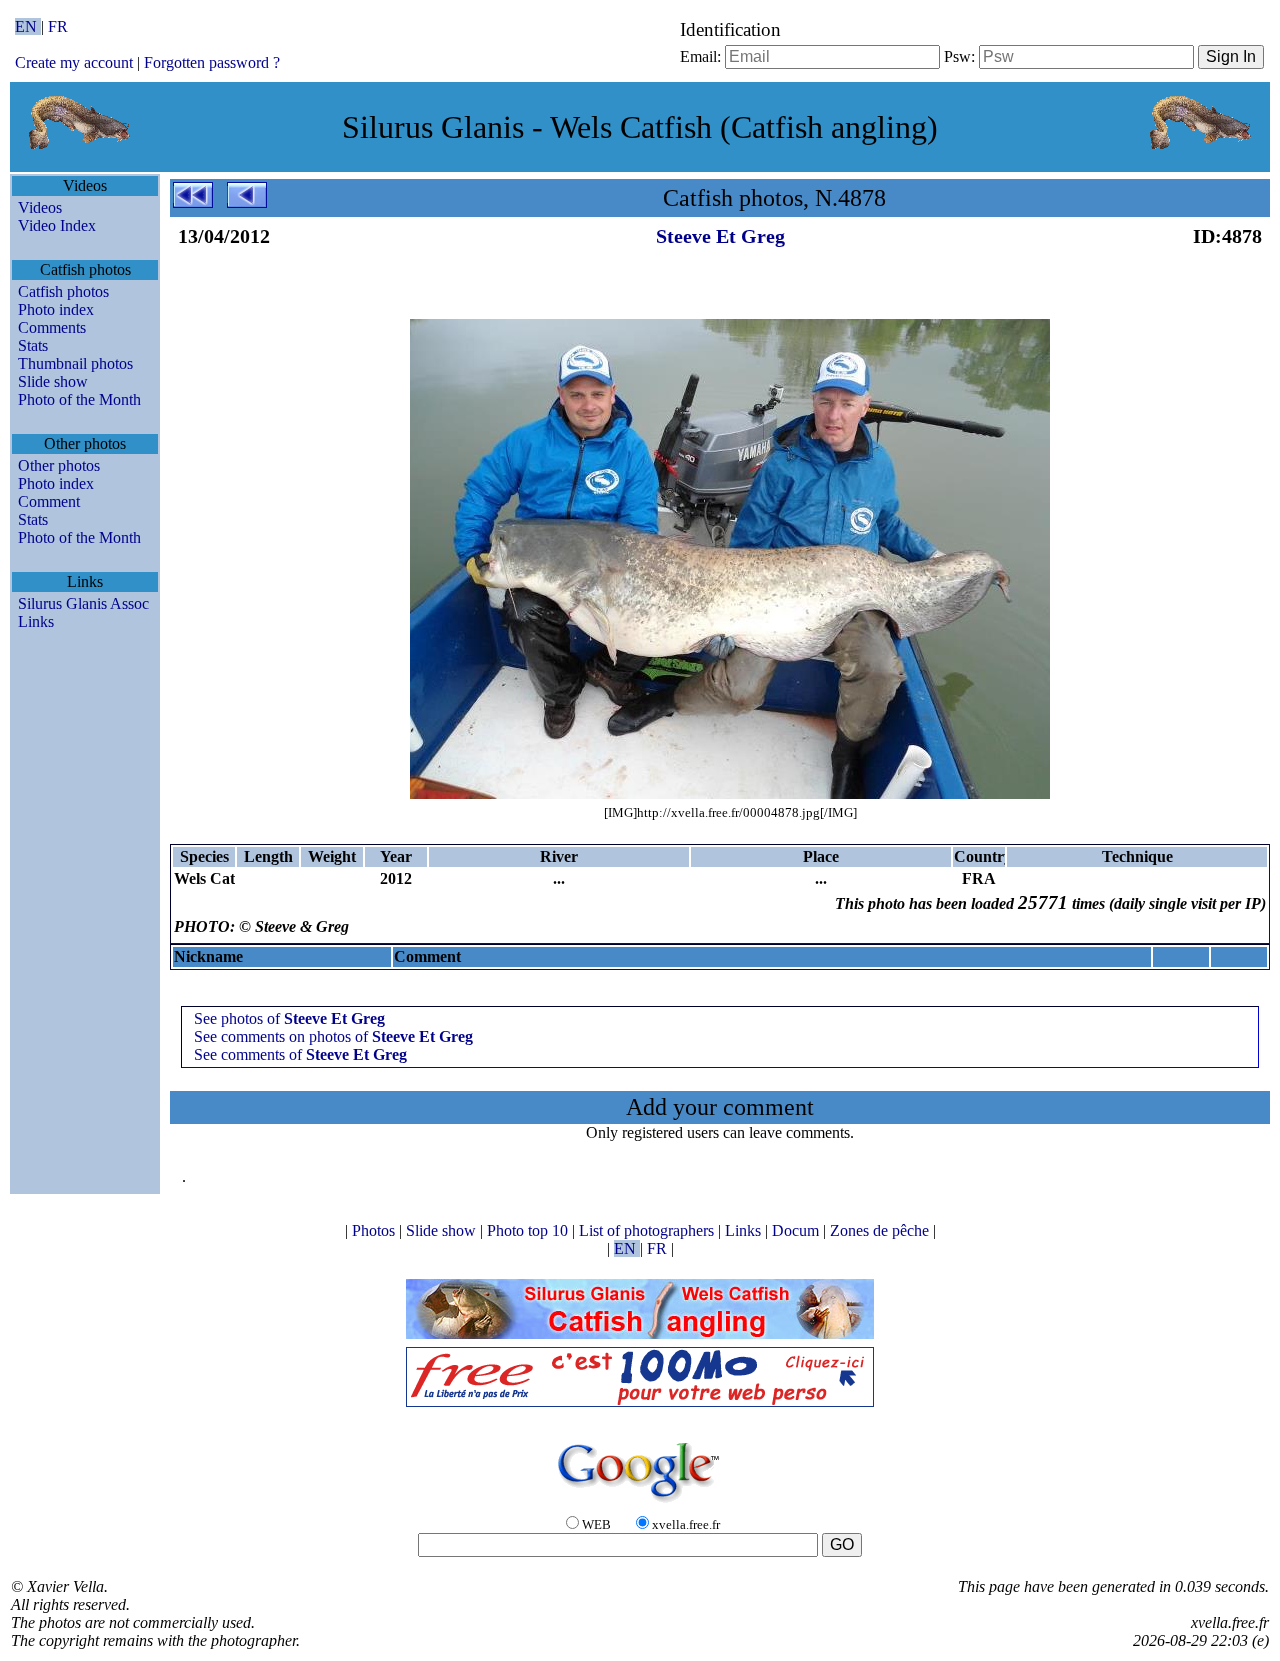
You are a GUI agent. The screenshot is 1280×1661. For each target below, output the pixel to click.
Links (36, 621)
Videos (40, 207)
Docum (797, 1230)
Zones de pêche (881, 1230)
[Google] (640, 1503)
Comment (49, 501)
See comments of (300, 1054)
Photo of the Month (79, 399)
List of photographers (648, 1230)
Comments (52, 327)
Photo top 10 (529, 1230)
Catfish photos (63, 291)
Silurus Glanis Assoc (83, 603)
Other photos (59, 465)
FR (58, 26)
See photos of (289, 1018)
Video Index (57, 225)
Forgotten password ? (212, 62)
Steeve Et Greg (720, 236)
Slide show (53, 381)
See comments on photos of (333, 1036)
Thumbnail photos (75, 363)
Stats (33, 345)
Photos (375, 1230)
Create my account (74, 62)
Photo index (56, 309)
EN (28, 26)
